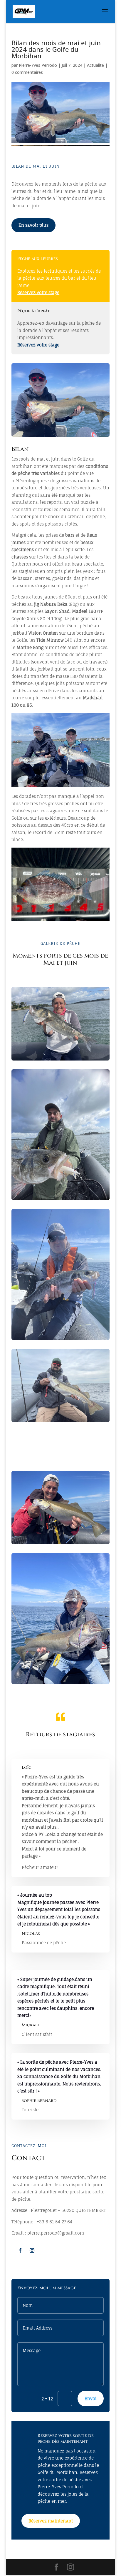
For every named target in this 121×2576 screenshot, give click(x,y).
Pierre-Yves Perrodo (38, 65)
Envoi (91, 2399)
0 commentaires (27, 72)
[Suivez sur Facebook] (20, 2250)
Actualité (95, 65)
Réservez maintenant (51, 2521)
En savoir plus (33, 225)
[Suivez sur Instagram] (32, 2250)
